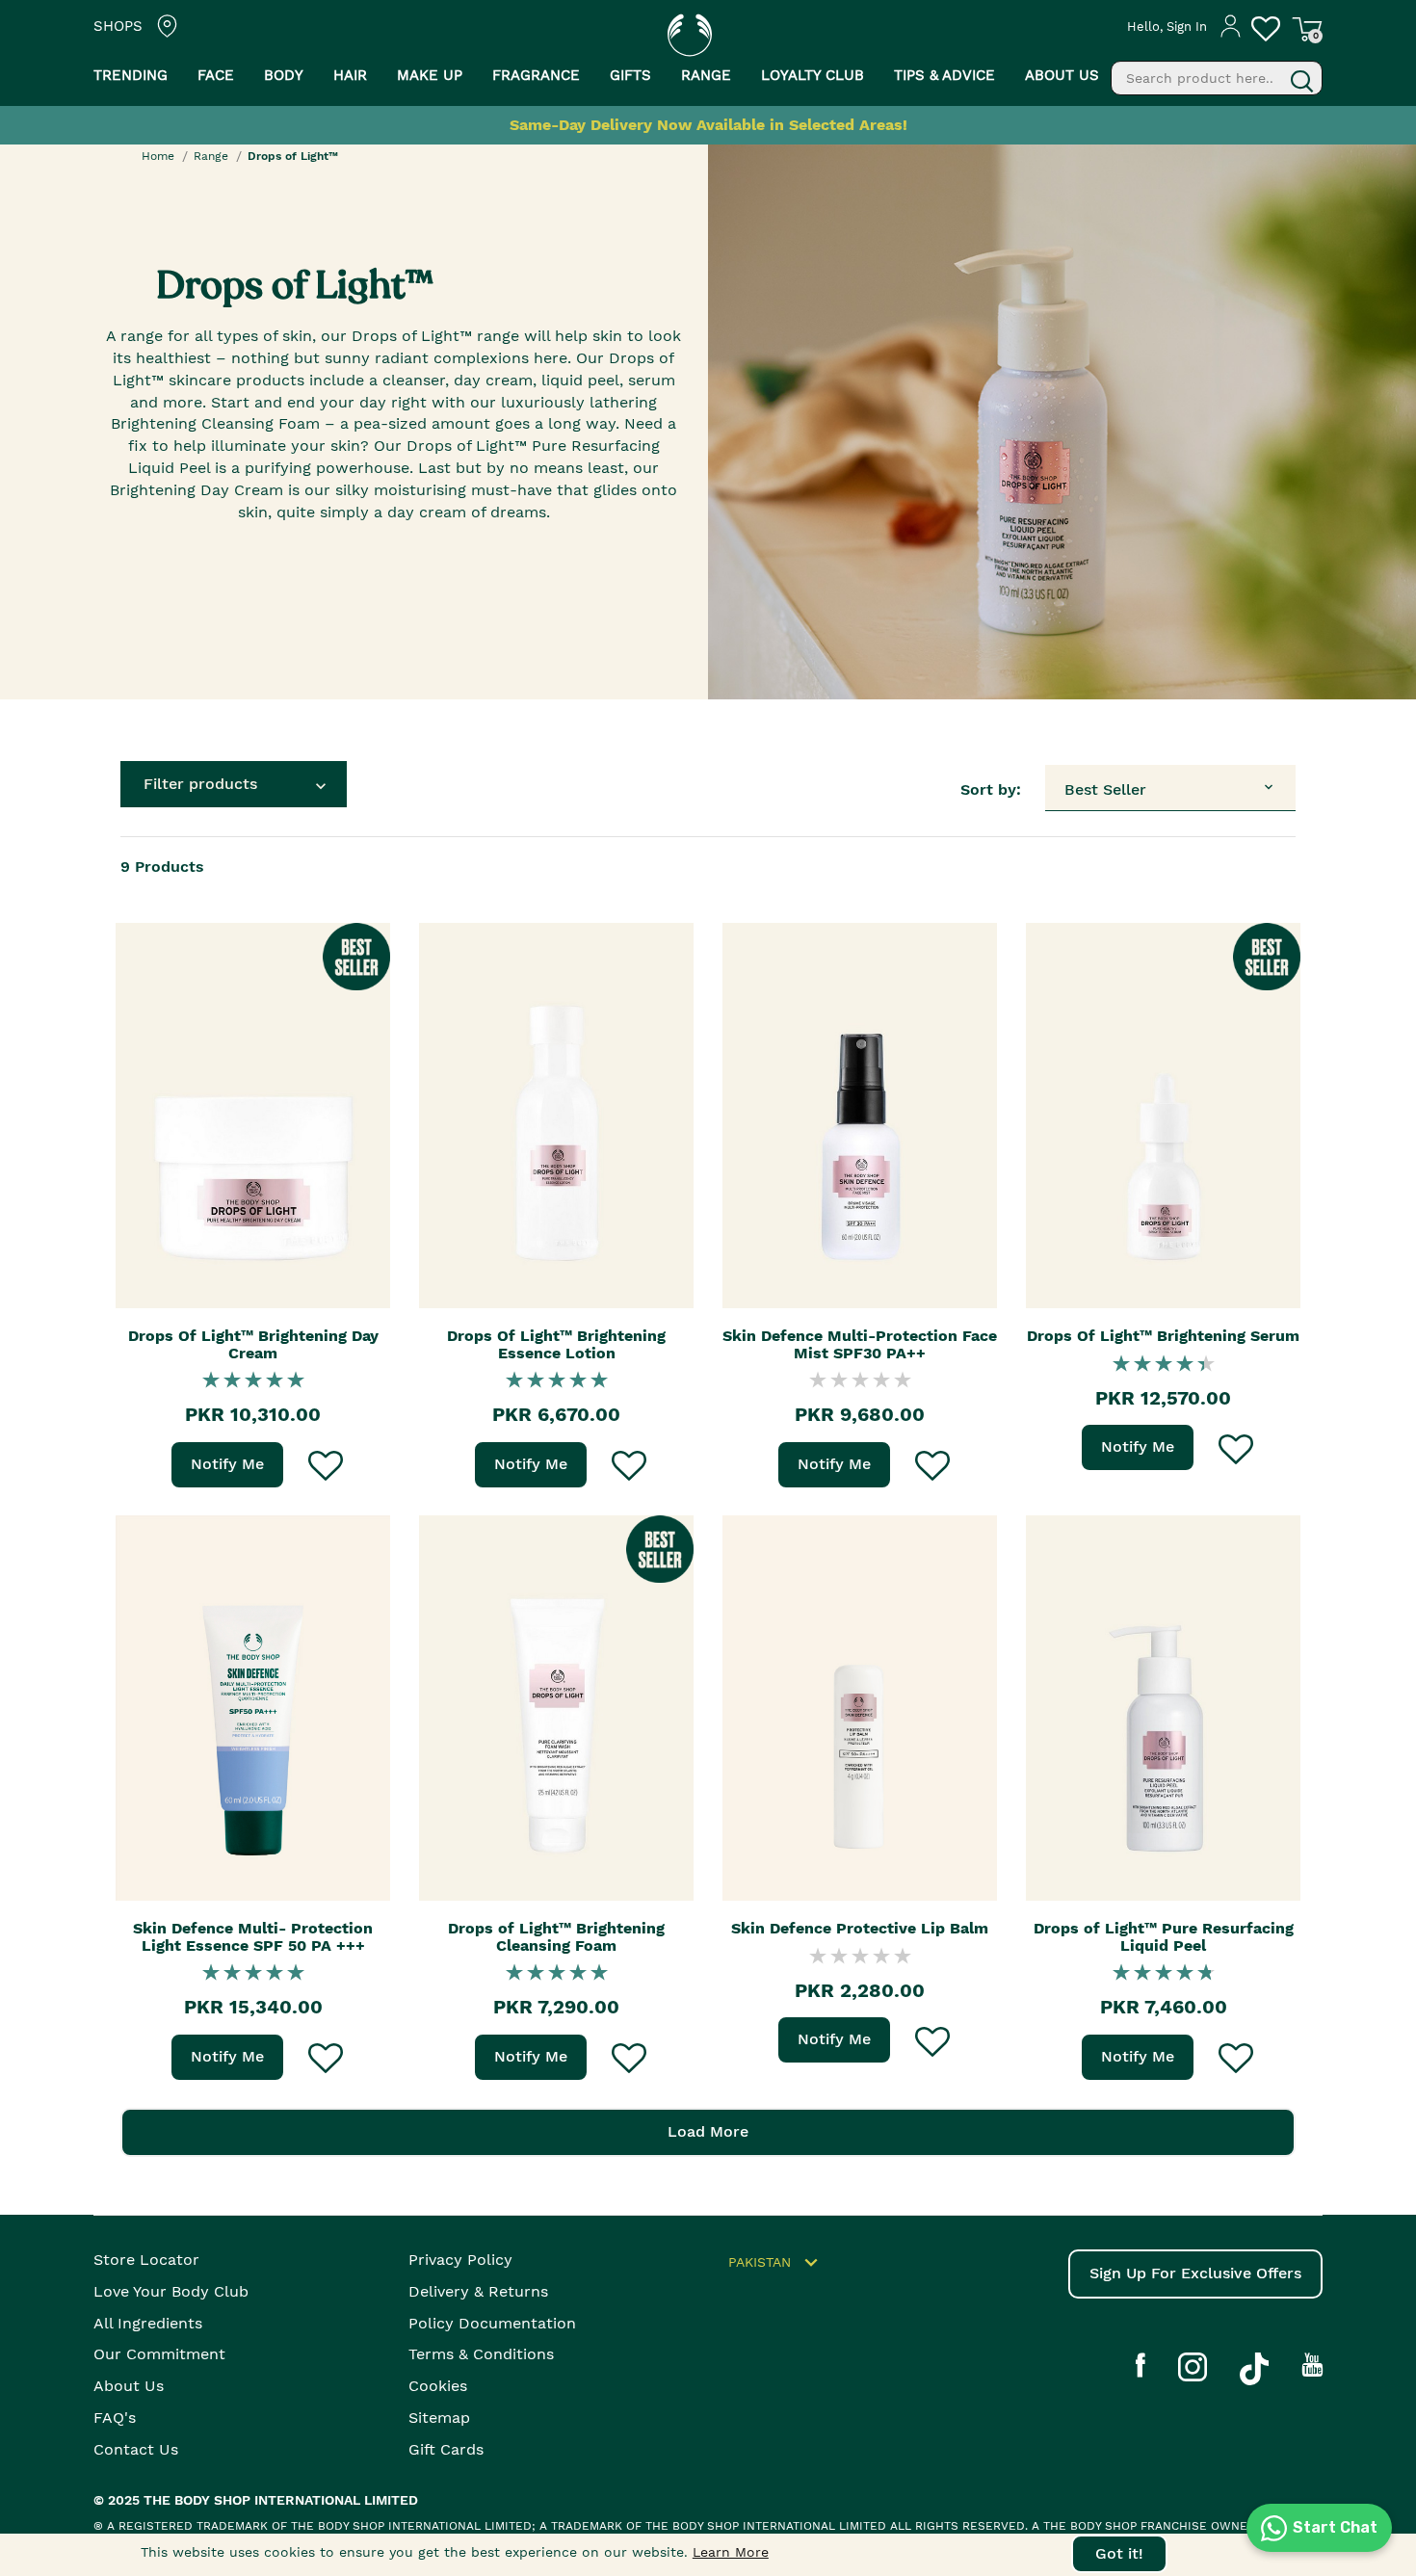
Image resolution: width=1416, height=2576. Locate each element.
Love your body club (171, 2291)
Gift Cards (446, 2449)
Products (162, 867)
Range (211, 156)
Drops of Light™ (293, 156)
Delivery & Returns (478, 2291)
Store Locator (146, 2260)
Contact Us (136, 2449)
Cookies (438, 2386)
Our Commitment (159, 2354)
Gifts (630, 75)
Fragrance (536, 75)
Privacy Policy (460, 2260)
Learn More (731, 2552)
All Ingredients (148, 2323)
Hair (350, 75)
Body (284, 75)
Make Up (430, 75)
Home (158, 156)
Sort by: (991, 789)
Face (216, 75)
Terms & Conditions (481, 2354)
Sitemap (439, 2418)
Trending (131, 75)
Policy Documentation (492, 2323)
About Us (129, 2386)
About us (1062, 75)
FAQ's (115, 2418)
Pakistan (760, 2261)
